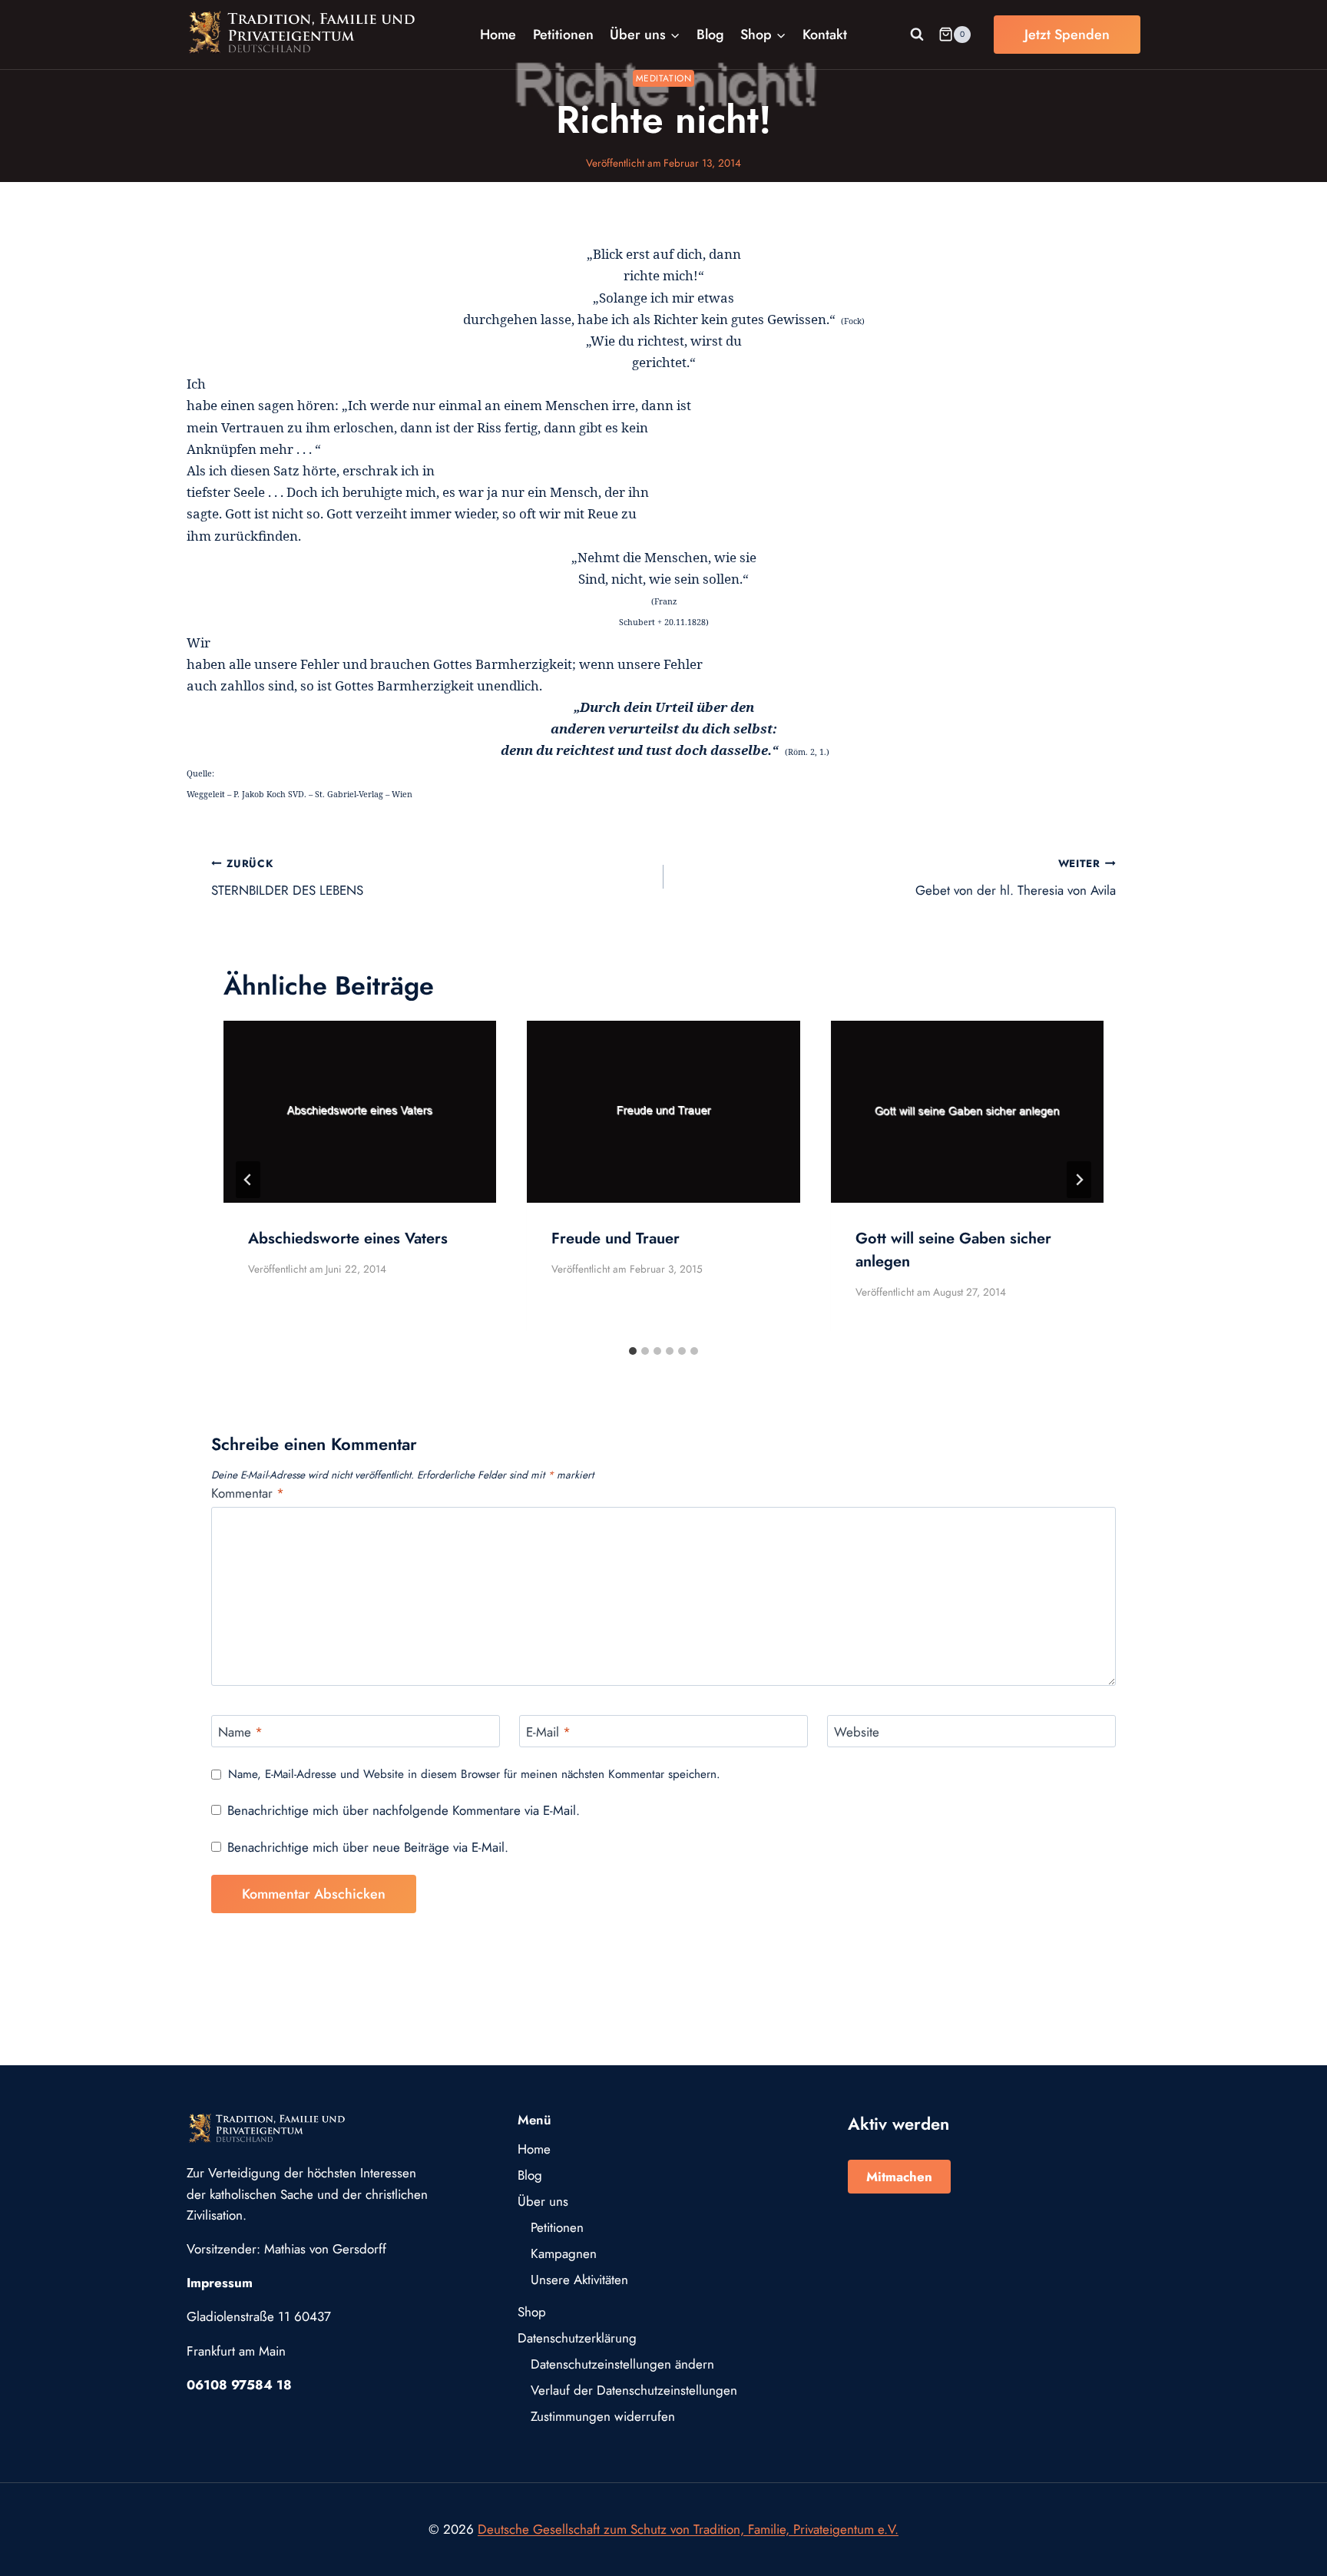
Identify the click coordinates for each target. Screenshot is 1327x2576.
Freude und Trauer (616, 1238)
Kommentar (248, 1493)
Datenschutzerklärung (577, 2338)
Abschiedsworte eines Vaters (348, 1238)
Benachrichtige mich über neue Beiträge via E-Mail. (368, 1847)
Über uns (543, 2201)
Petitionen (563, 35)
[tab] (633, 1351)
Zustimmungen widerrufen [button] (603, 2416)
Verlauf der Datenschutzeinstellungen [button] (634, 2390)
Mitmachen (899, 2177)
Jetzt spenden (1067, 35)
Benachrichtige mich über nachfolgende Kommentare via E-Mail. (404, 1810)
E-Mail (548, 1732)
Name (240, 1732)
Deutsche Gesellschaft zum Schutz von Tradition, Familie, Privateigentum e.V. (688, 2529)
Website (857, 1732)
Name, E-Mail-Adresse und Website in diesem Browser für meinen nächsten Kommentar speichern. (474, 1775)
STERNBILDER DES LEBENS (287, 877)
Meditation (664, 78)
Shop (532, 2312)
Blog (710, 35)
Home (498, 35)
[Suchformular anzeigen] (917, 35)
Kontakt (825, 35)
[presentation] (360, 1112)
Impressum (220, 2283)
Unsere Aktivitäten (579, 2280)
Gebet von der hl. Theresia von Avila (1016, 877)
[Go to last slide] (248, 1180)
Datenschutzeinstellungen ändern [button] (622, 2364)
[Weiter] (1079, 1180)
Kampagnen (564, 2253)
